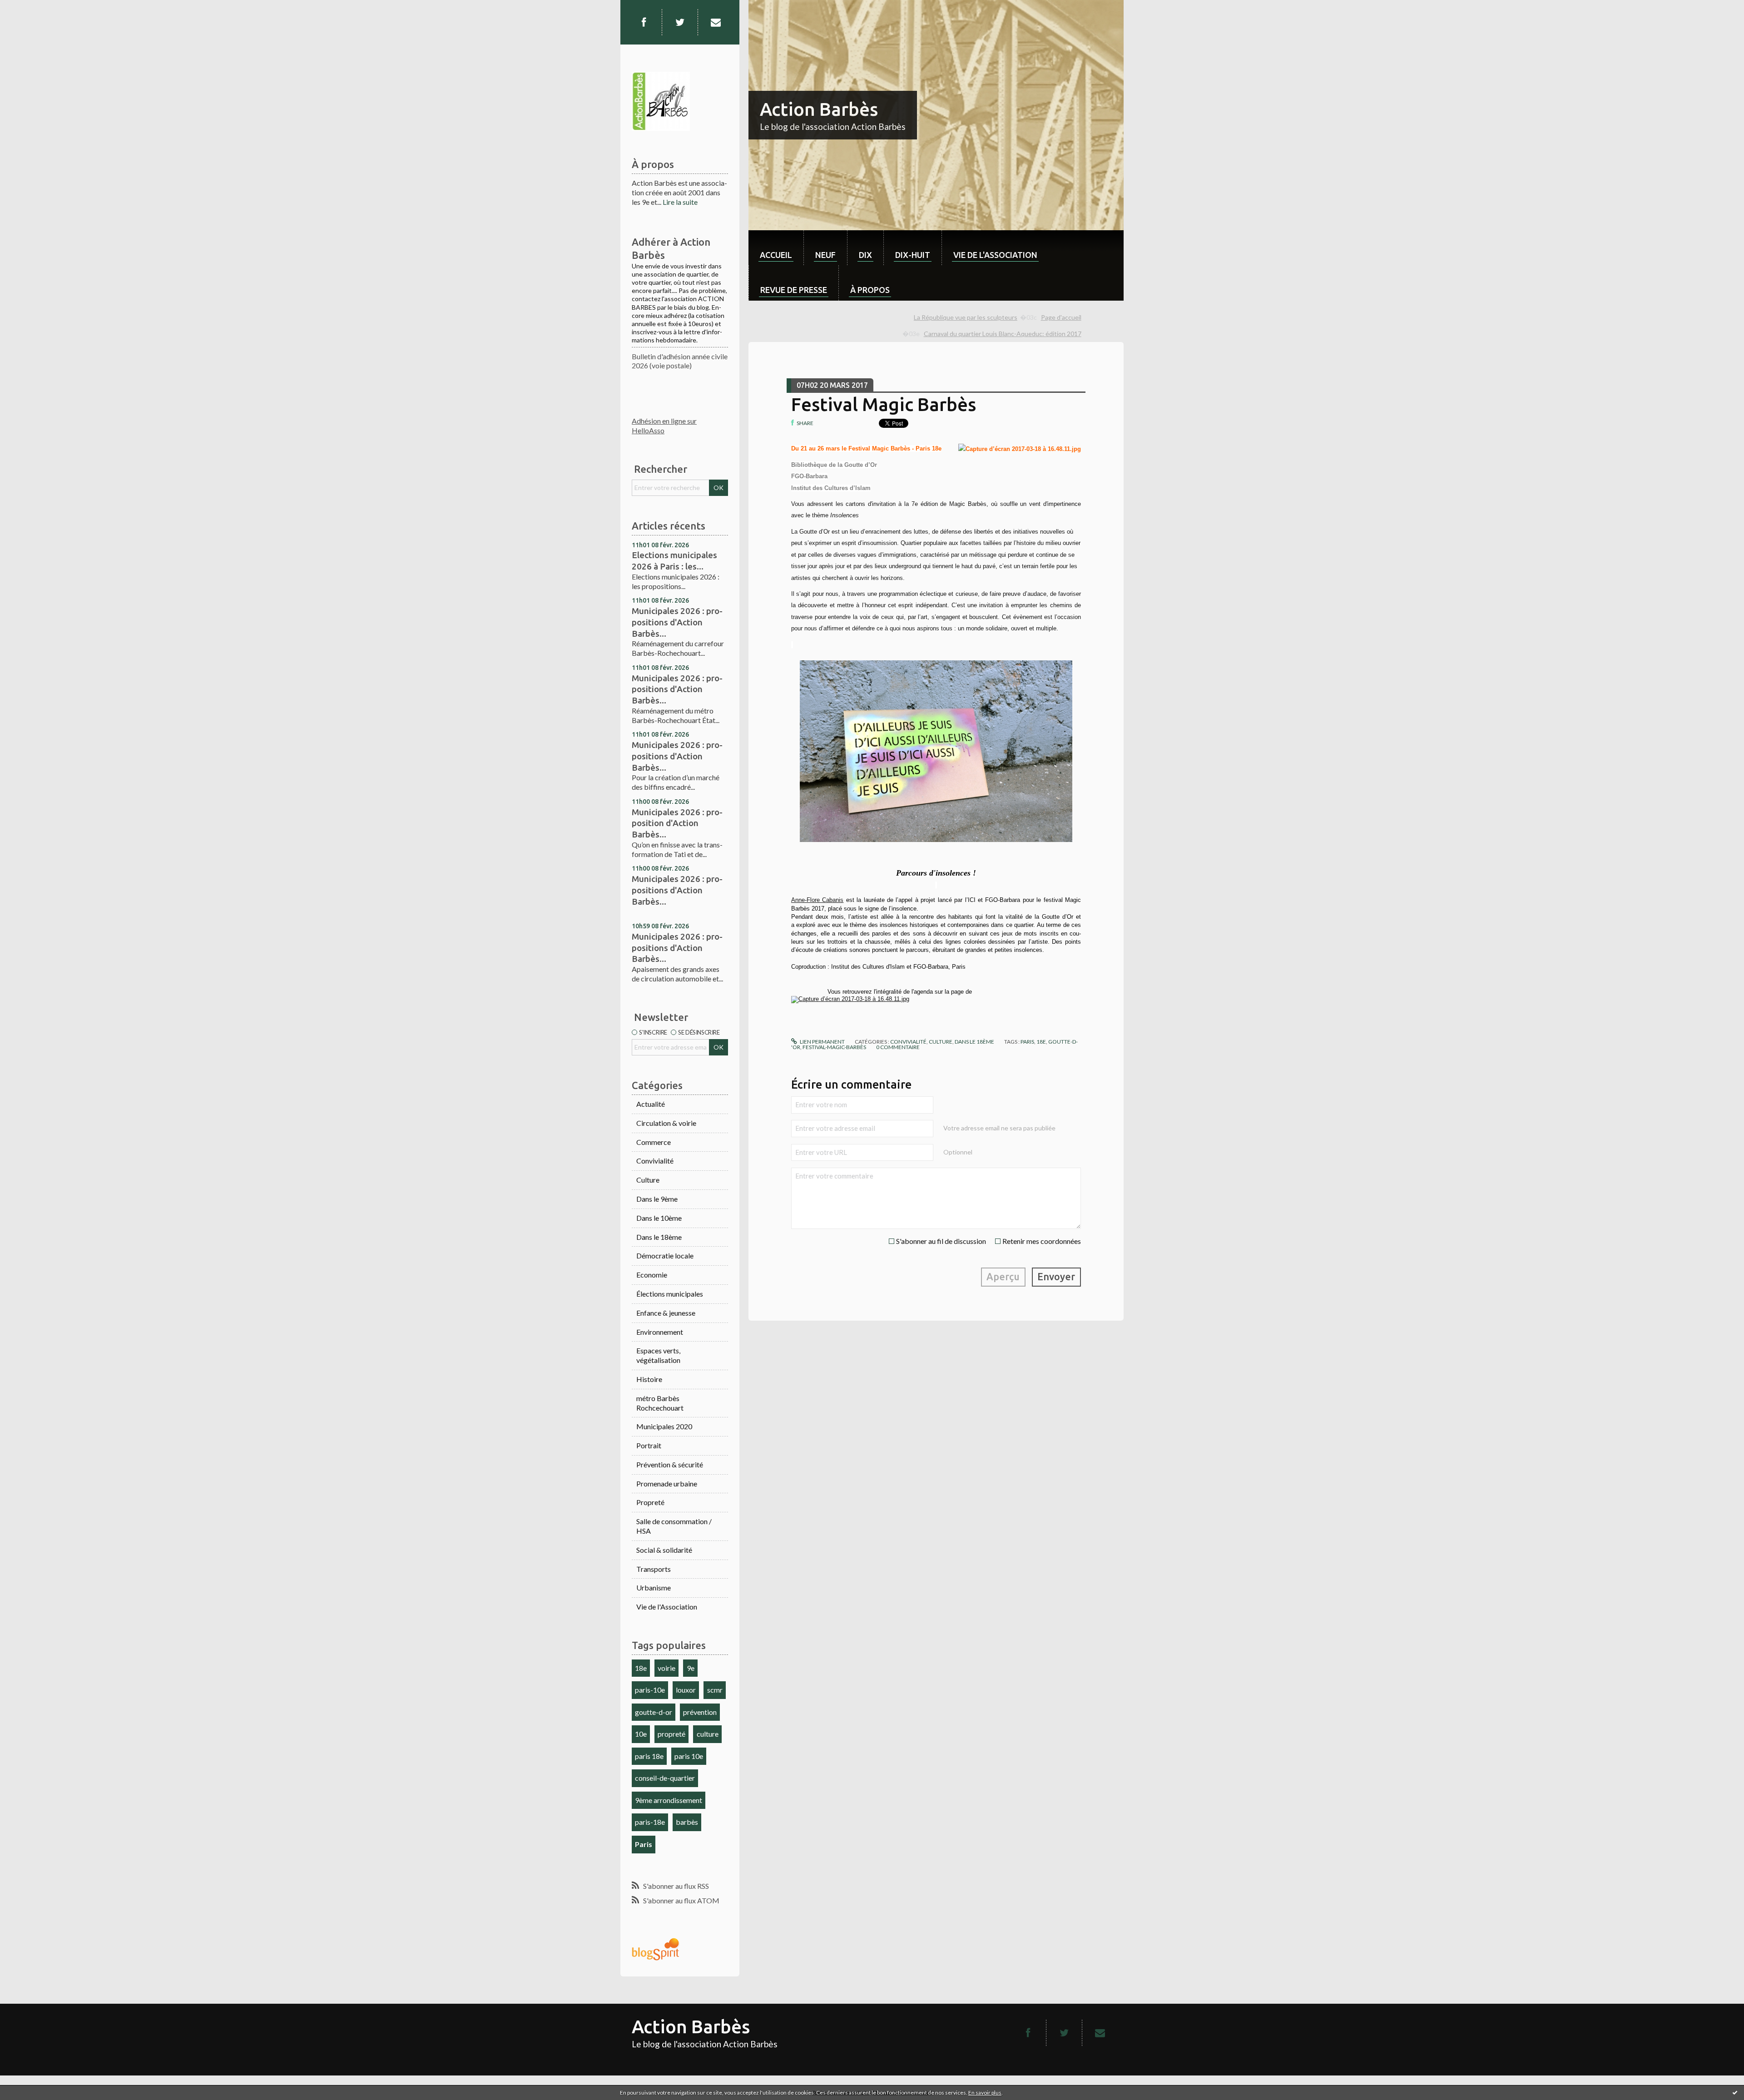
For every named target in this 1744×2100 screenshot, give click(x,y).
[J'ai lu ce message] (1735, 2092)
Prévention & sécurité (670, 1464)
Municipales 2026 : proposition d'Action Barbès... (677, 823)
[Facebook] (644, 22)
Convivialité (655, 1161)
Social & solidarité (664, 1550)
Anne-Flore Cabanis (817, 900)
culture (708, 1734)
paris (1027, 1042)
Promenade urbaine (667, 1483)
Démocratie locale (665, 1256)
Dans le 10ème (659, 1218)
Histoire (649, 1379)
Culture (648, 1180)
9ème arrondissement (669, 1800)
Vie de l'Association (667, 1607)
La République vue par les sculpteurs (966, 317)
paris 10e (689, 1756)
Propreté (650, 1502)
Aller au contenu (30, 8)
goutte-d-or (654, 1712)
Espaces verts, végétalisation (658, 1355)
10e (641, 1734)
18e (641, 1668)
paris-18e (650, 1822)
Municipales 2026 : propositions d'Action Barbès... (677, 622)
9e (691, 1668)
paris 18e (649, 1756)
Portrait (649, 1445)
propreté (671, 1734)
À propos (870, 290)
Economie (652, 1275)
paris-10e (650, 1690)
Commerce (654, 1142)
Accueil (776, 255)
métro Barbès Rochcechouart (660, 1403)
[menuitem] (776, 248)
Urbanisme (654, 1587)
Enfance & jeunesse (666, 1313)
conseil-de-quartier (665, 1778)
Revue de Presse (794, 290)
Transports (654, 1569)
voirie (666, 1668)
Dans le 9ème (657, 1199)
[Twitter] (680, 22)
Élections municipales (670, 1294)
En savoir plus (985, 2093)
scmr (715, 1690)
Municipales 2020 (664, 1426)
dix (865, 255)
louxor (686, 1690)
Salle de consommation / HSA (674, 1526)
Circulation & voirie (666, 1123)
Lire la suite (680, 202)
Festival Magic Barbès (884, 404)
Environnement (660, 1332)
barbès (687, 1822)
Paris (644, 1844)
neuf (825, 255)
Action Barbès (819, 109)
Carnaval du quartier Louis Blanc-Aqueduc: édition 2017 (1003, 334)
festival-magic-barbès (834, 1047)
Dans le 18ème (659, 1237)
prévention (700, 1712)
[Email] (716, 22)
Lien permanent (822, 1042)
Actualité (651, 1104)
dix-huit (913, 255)
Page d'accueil (1061, 317)
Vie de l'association (995, 255)
